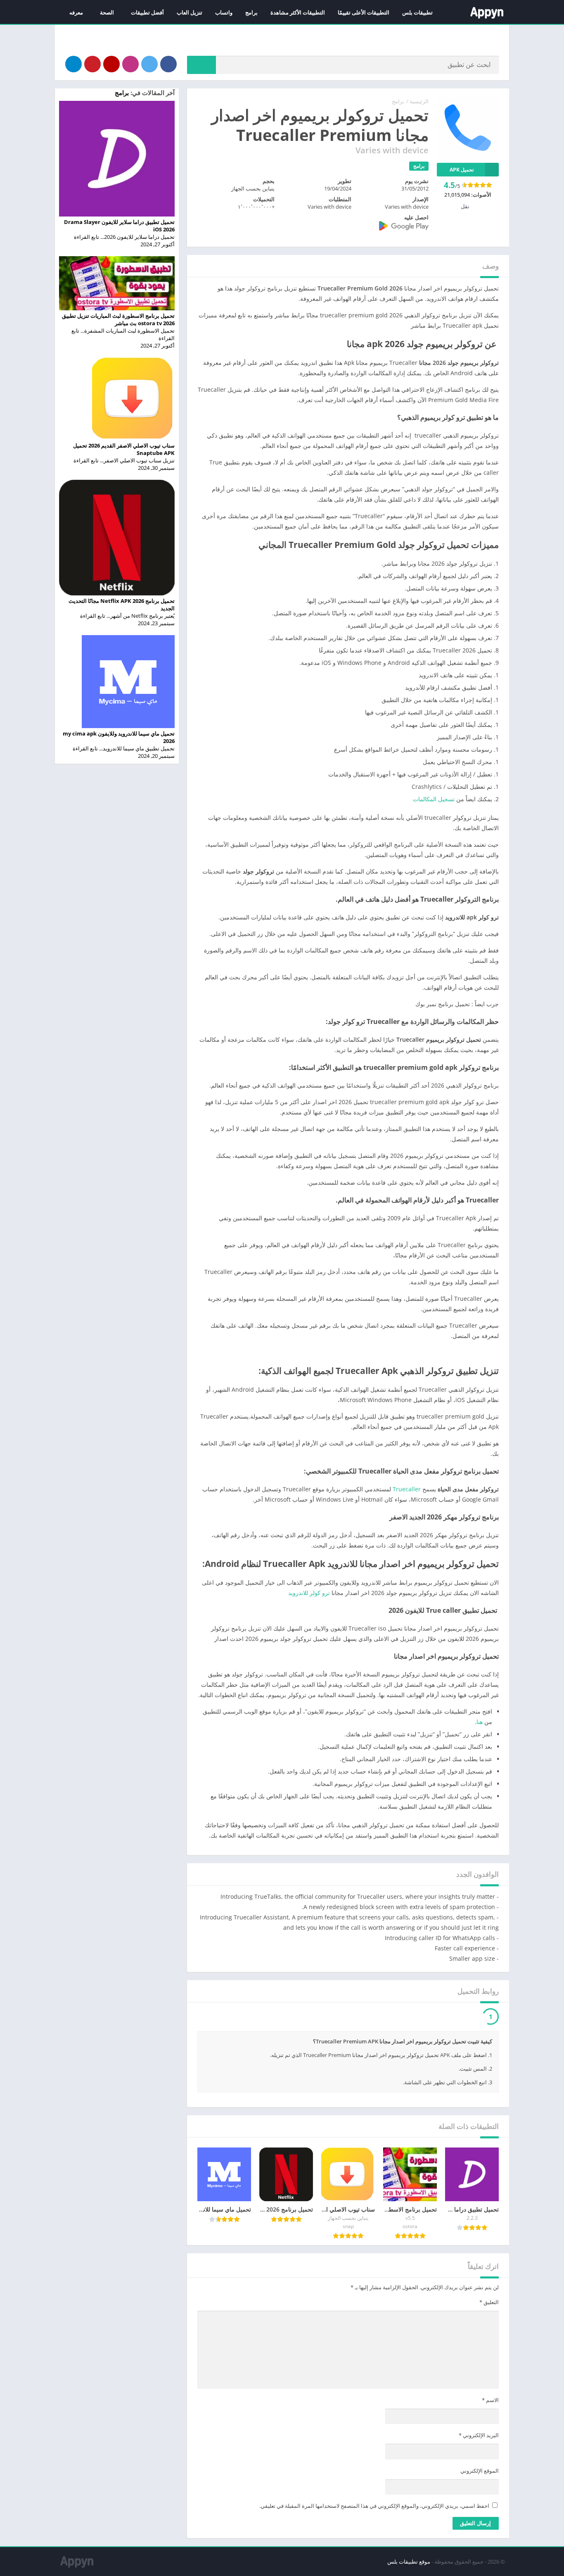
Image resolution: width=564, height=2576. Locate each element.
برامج (251, 12)
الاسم (490, 2421)
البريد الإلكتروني (479, 2456)
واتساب (224, 12)
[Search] (201, 65)
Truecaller (407, 1489)
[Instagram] (130, 64)
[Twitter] (149, 64)
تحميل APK (462, 170)
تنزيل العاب (190, 12)
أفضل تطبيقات (147, 12)
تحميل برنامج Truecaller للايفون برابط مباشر (420, 2036)
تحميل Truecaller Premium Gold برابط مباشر (416, 2018)
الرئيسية (419, 101)
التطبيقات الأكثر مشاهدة (298, 12)
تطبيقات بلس (417, 12)
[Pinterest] (92, 64)
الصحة (107, 12)
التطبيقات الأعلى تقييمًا (364, 12)
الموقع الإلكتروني (480, 2491)
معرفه (76, 12)
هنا (480, 1722)
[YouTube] (111, 64)
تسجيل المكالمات (434, 799)
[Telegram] (73, 64)
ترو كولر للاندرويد (309, 1593)
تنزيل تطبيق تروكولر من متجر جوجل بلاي (274, 2018)
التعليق (489, 2323)
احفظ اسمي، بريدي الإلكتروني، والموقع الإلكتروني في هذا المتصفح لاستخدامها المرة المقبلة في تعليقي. (374, 2526)
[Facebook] (168, 64)
